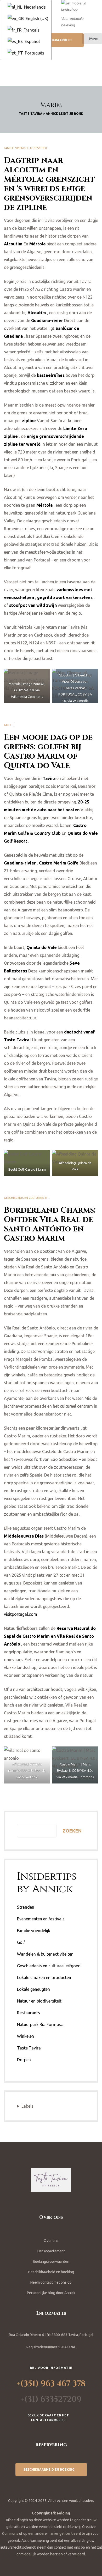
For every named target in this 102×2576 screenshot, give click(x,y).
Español (32, 41)
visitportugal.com (21, 1614)
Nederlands (34, 7)
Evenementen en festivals (41, 1919)
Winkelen (25, 2036)
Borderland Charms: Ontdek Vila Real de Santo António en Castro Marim (50, 1224)
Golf (8, 725)
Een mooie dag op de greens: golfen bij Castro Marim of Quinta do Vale (48, 752)
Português (34, 53)
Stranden (26, 1907)
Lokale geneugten (33, 1989)
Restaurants (29, 2013)
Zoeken (72, 1831)
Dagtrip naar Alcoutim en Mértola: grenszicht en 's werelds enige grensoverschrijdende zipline (49, 184)
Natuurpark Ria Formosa (40, 2024)
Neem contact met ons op (51, 2282)
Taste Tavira (29, 2048)
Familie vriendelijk (18, 148)
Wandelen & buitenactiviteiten (45, 1954)
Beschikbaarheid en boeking (51, 2272)
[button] (59, 40)
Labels (27, 2106)
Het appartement (51, 2251)
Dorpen (24, 2060)
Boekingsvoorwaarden (51, 2261)
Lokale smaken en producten (44, 1978)
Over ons (51, 2241)
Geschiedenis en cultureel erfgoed (31, 1198)
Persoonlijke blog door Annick (51, 2293)
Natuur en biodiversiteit (39, 2001)
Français (31, 30)
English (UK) (36, 19)
